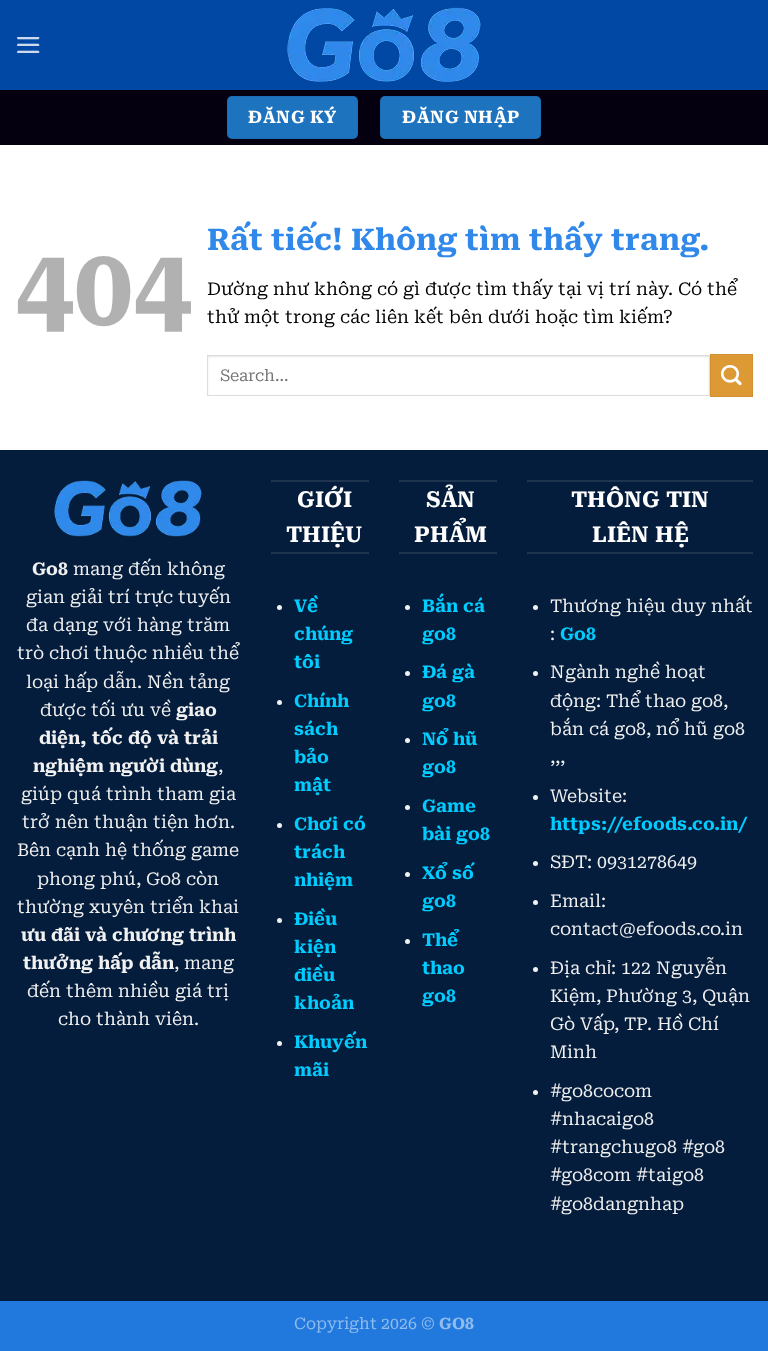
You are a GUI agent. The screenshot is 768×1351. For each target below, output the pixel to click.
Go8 (578, 634)
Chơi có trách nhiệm (330, 852)
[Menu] (28, 45)
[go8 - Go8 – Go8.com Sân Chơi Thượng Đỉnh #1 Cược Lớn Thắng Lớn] (384, 45)
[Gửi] (731, 375)
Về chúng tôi (323, 634)
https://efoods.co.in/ (648, 824)
